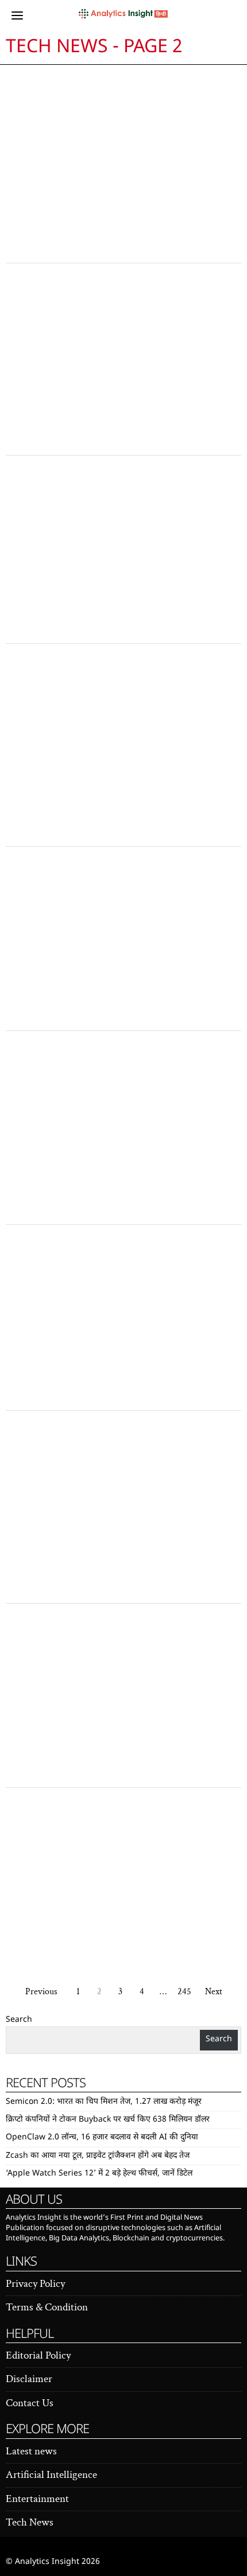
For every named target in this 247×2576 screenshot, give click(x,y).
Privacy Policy (35, 2284)
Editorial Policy (38, 2355)
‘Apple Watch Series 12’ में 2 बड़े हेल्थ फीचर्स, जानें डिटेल (99, 2174)
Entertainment (37, 2499)
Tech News (30, 2522)
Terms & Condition (47, 2307)
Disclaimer (29, 2379)
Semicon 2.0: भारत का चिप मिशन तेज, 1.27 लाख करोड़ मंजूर (104, 2102)
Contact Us (30, 2403)
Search (19, 2020)
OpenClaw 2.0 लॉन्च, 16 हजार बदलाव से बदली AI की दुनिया (102, 2137)
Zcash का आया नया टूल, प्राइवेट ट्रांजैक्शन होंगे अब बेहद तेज (98, 2156)
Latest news (31, 2451)
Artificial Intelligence (51, 2475)
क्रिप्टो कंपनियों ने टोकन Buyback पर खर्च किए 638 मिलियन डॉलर (108, 2120)
